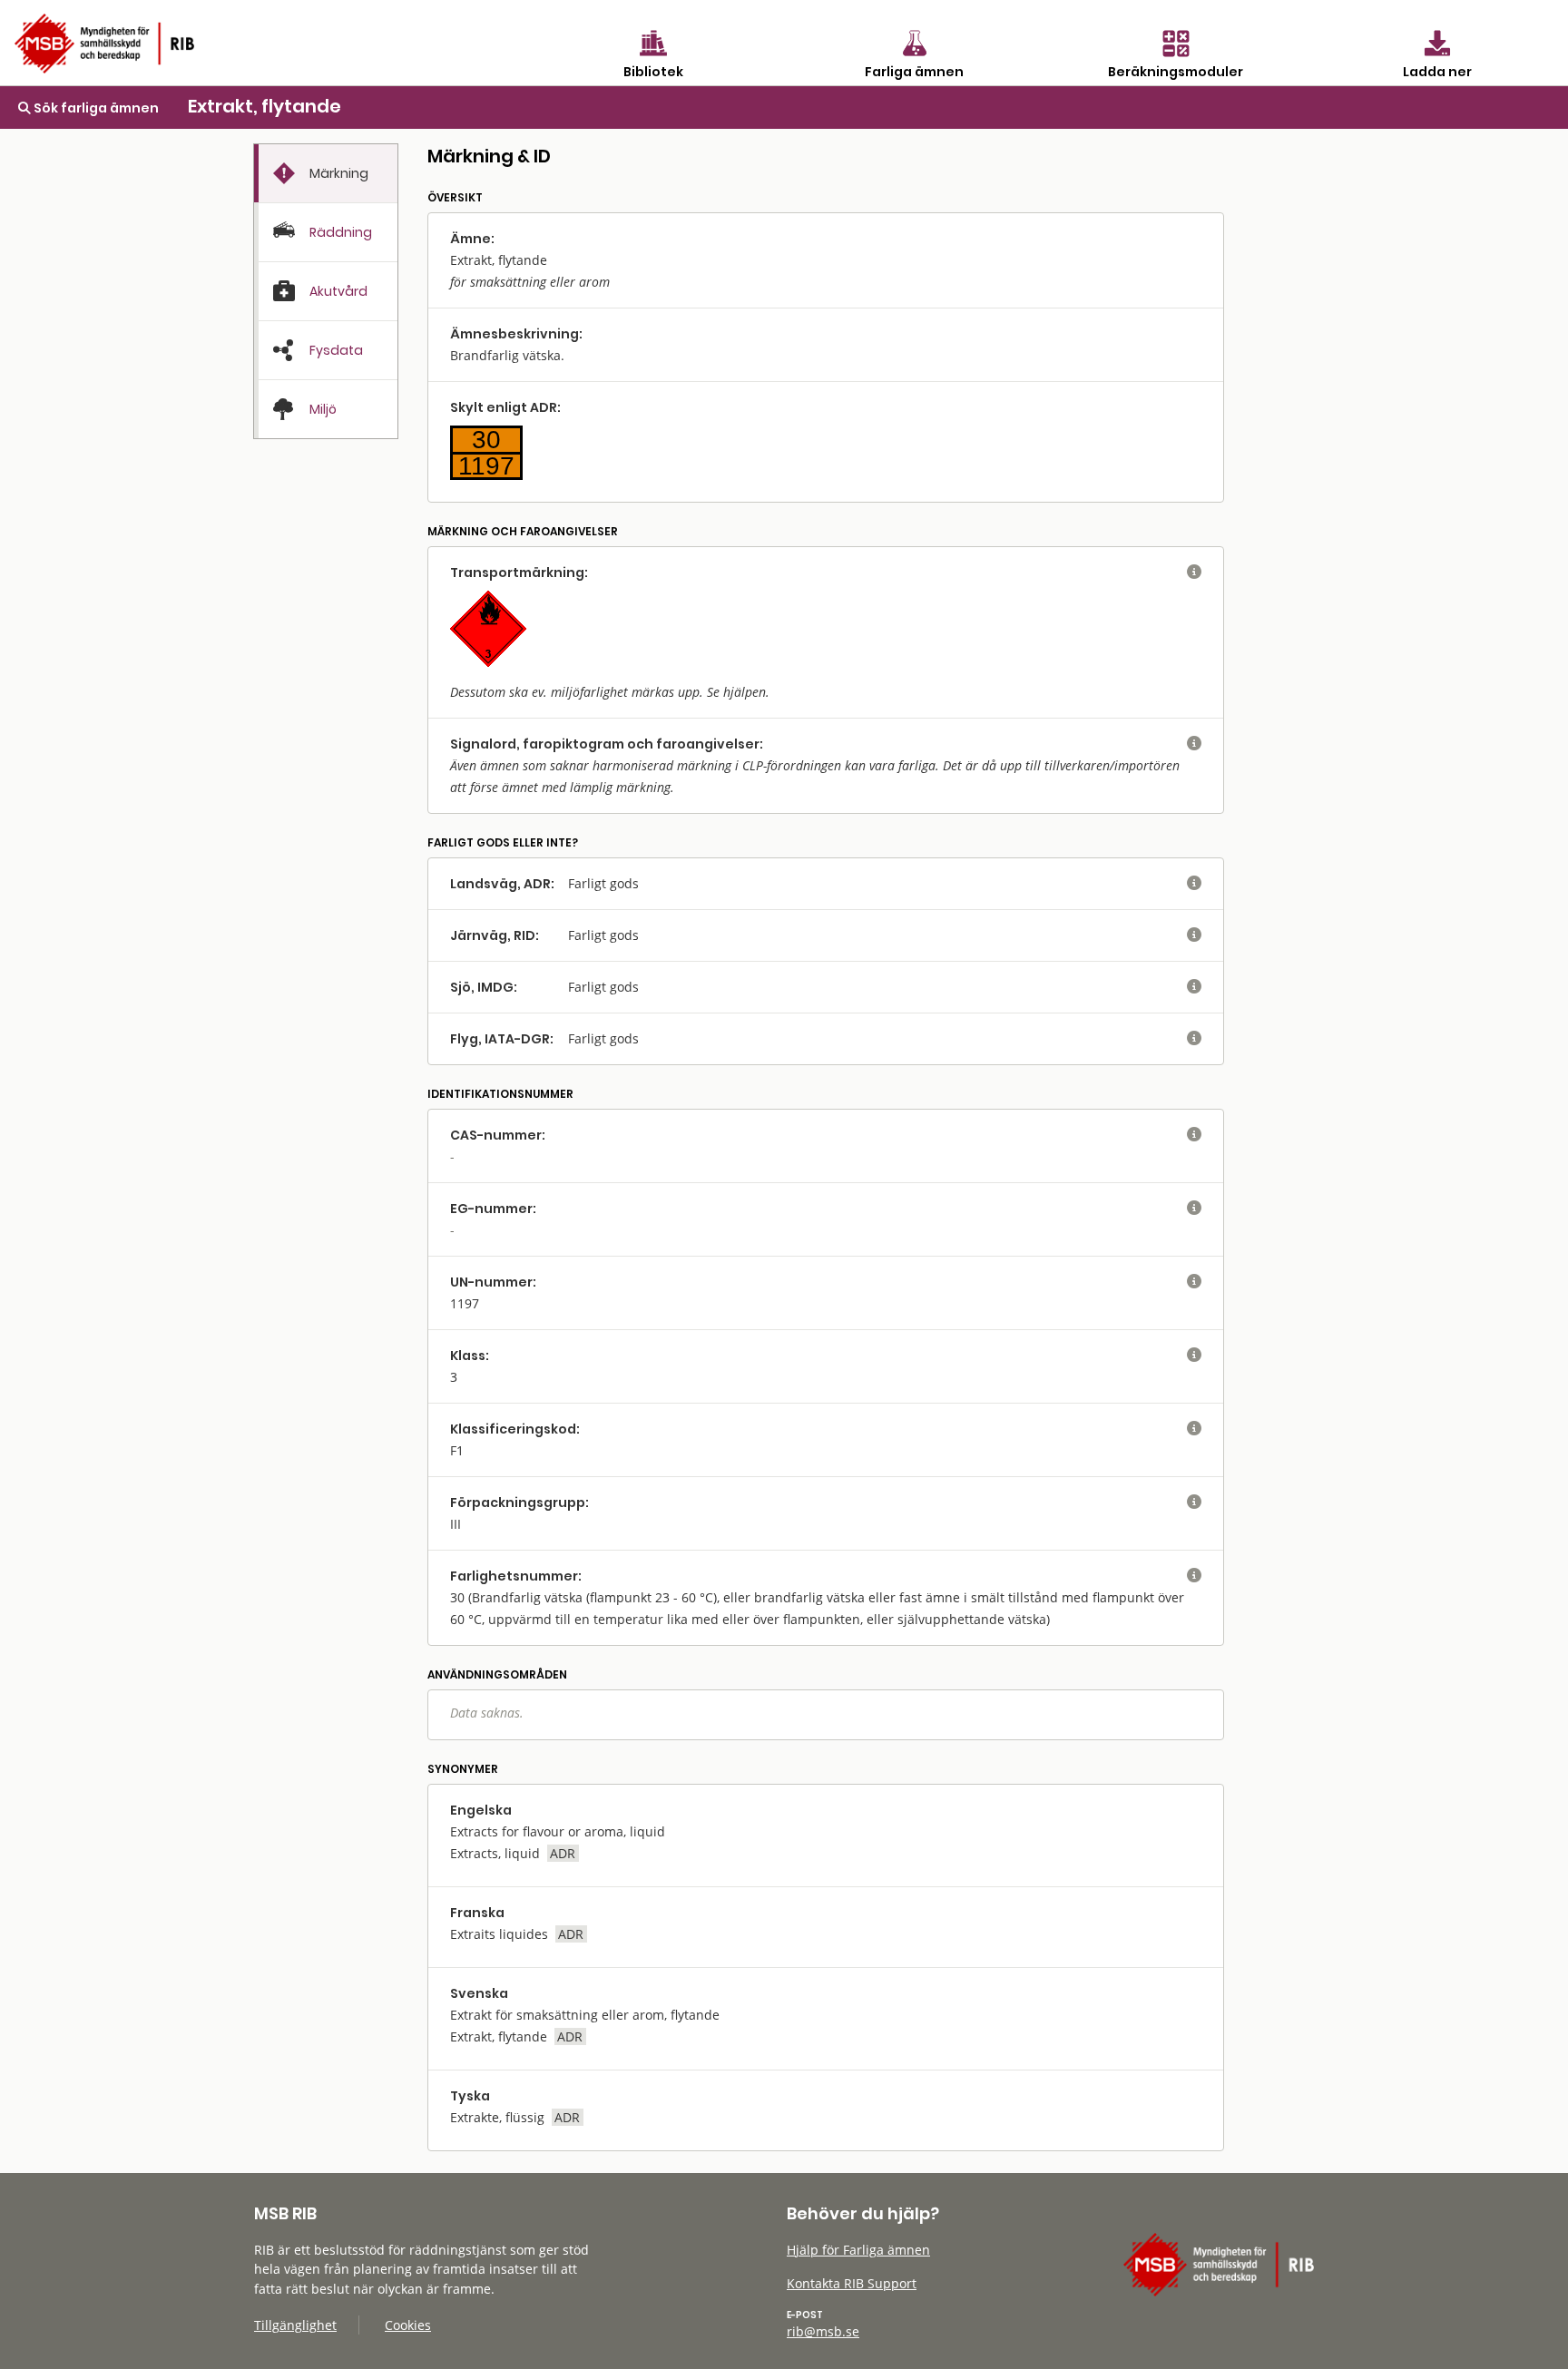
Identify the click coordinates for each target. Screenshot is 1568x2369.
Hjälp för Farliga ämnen (858, 2250)
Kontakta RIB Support (852, 2283)
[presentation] (326, 174)
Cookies (408, 2325)
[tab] (326, 173)
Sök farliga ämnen (95, 108)
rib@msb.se (823, 2331)
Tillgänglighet (295, 2325)
